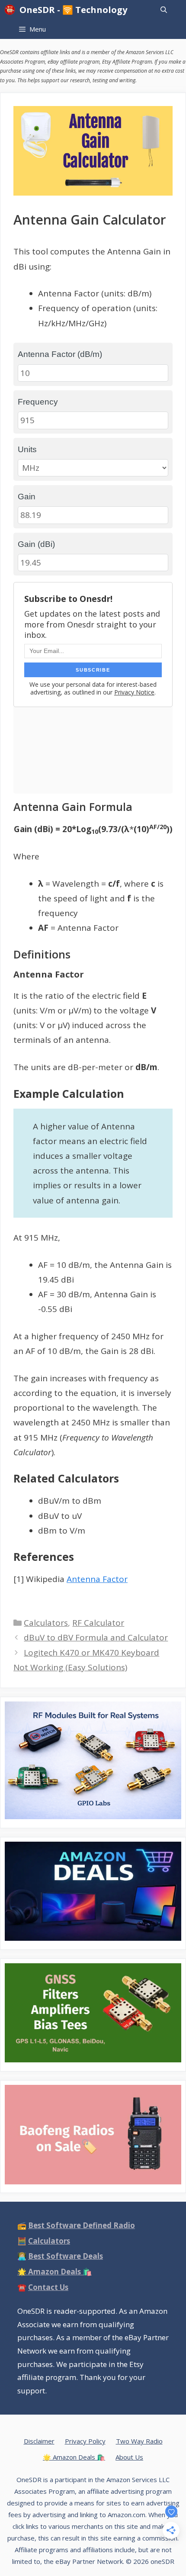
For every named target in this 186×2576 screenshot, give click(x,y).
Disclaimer (39, 2441)
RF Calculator (98, 1623)
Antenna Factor (97, 1579)
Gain (27, 497)
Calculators (46, 1623)
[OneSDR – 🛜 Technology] (12, 10)
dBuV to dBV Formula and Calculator (96, 1637)
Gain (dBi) (36, 544)
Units (27, 449)
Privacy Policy (85, 2441)
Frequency (38, 402)
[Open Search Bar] (164, 10)
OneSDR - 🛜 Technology (73, 10)
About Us (129, 2457)
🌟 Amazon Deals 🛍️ (74, 2457)
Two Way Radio (139, 2441)
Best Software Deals (66, 2256)
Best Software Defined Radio (82, 2225)
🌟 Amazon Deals (55, 2272)
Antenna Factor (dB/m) (60, 354)
